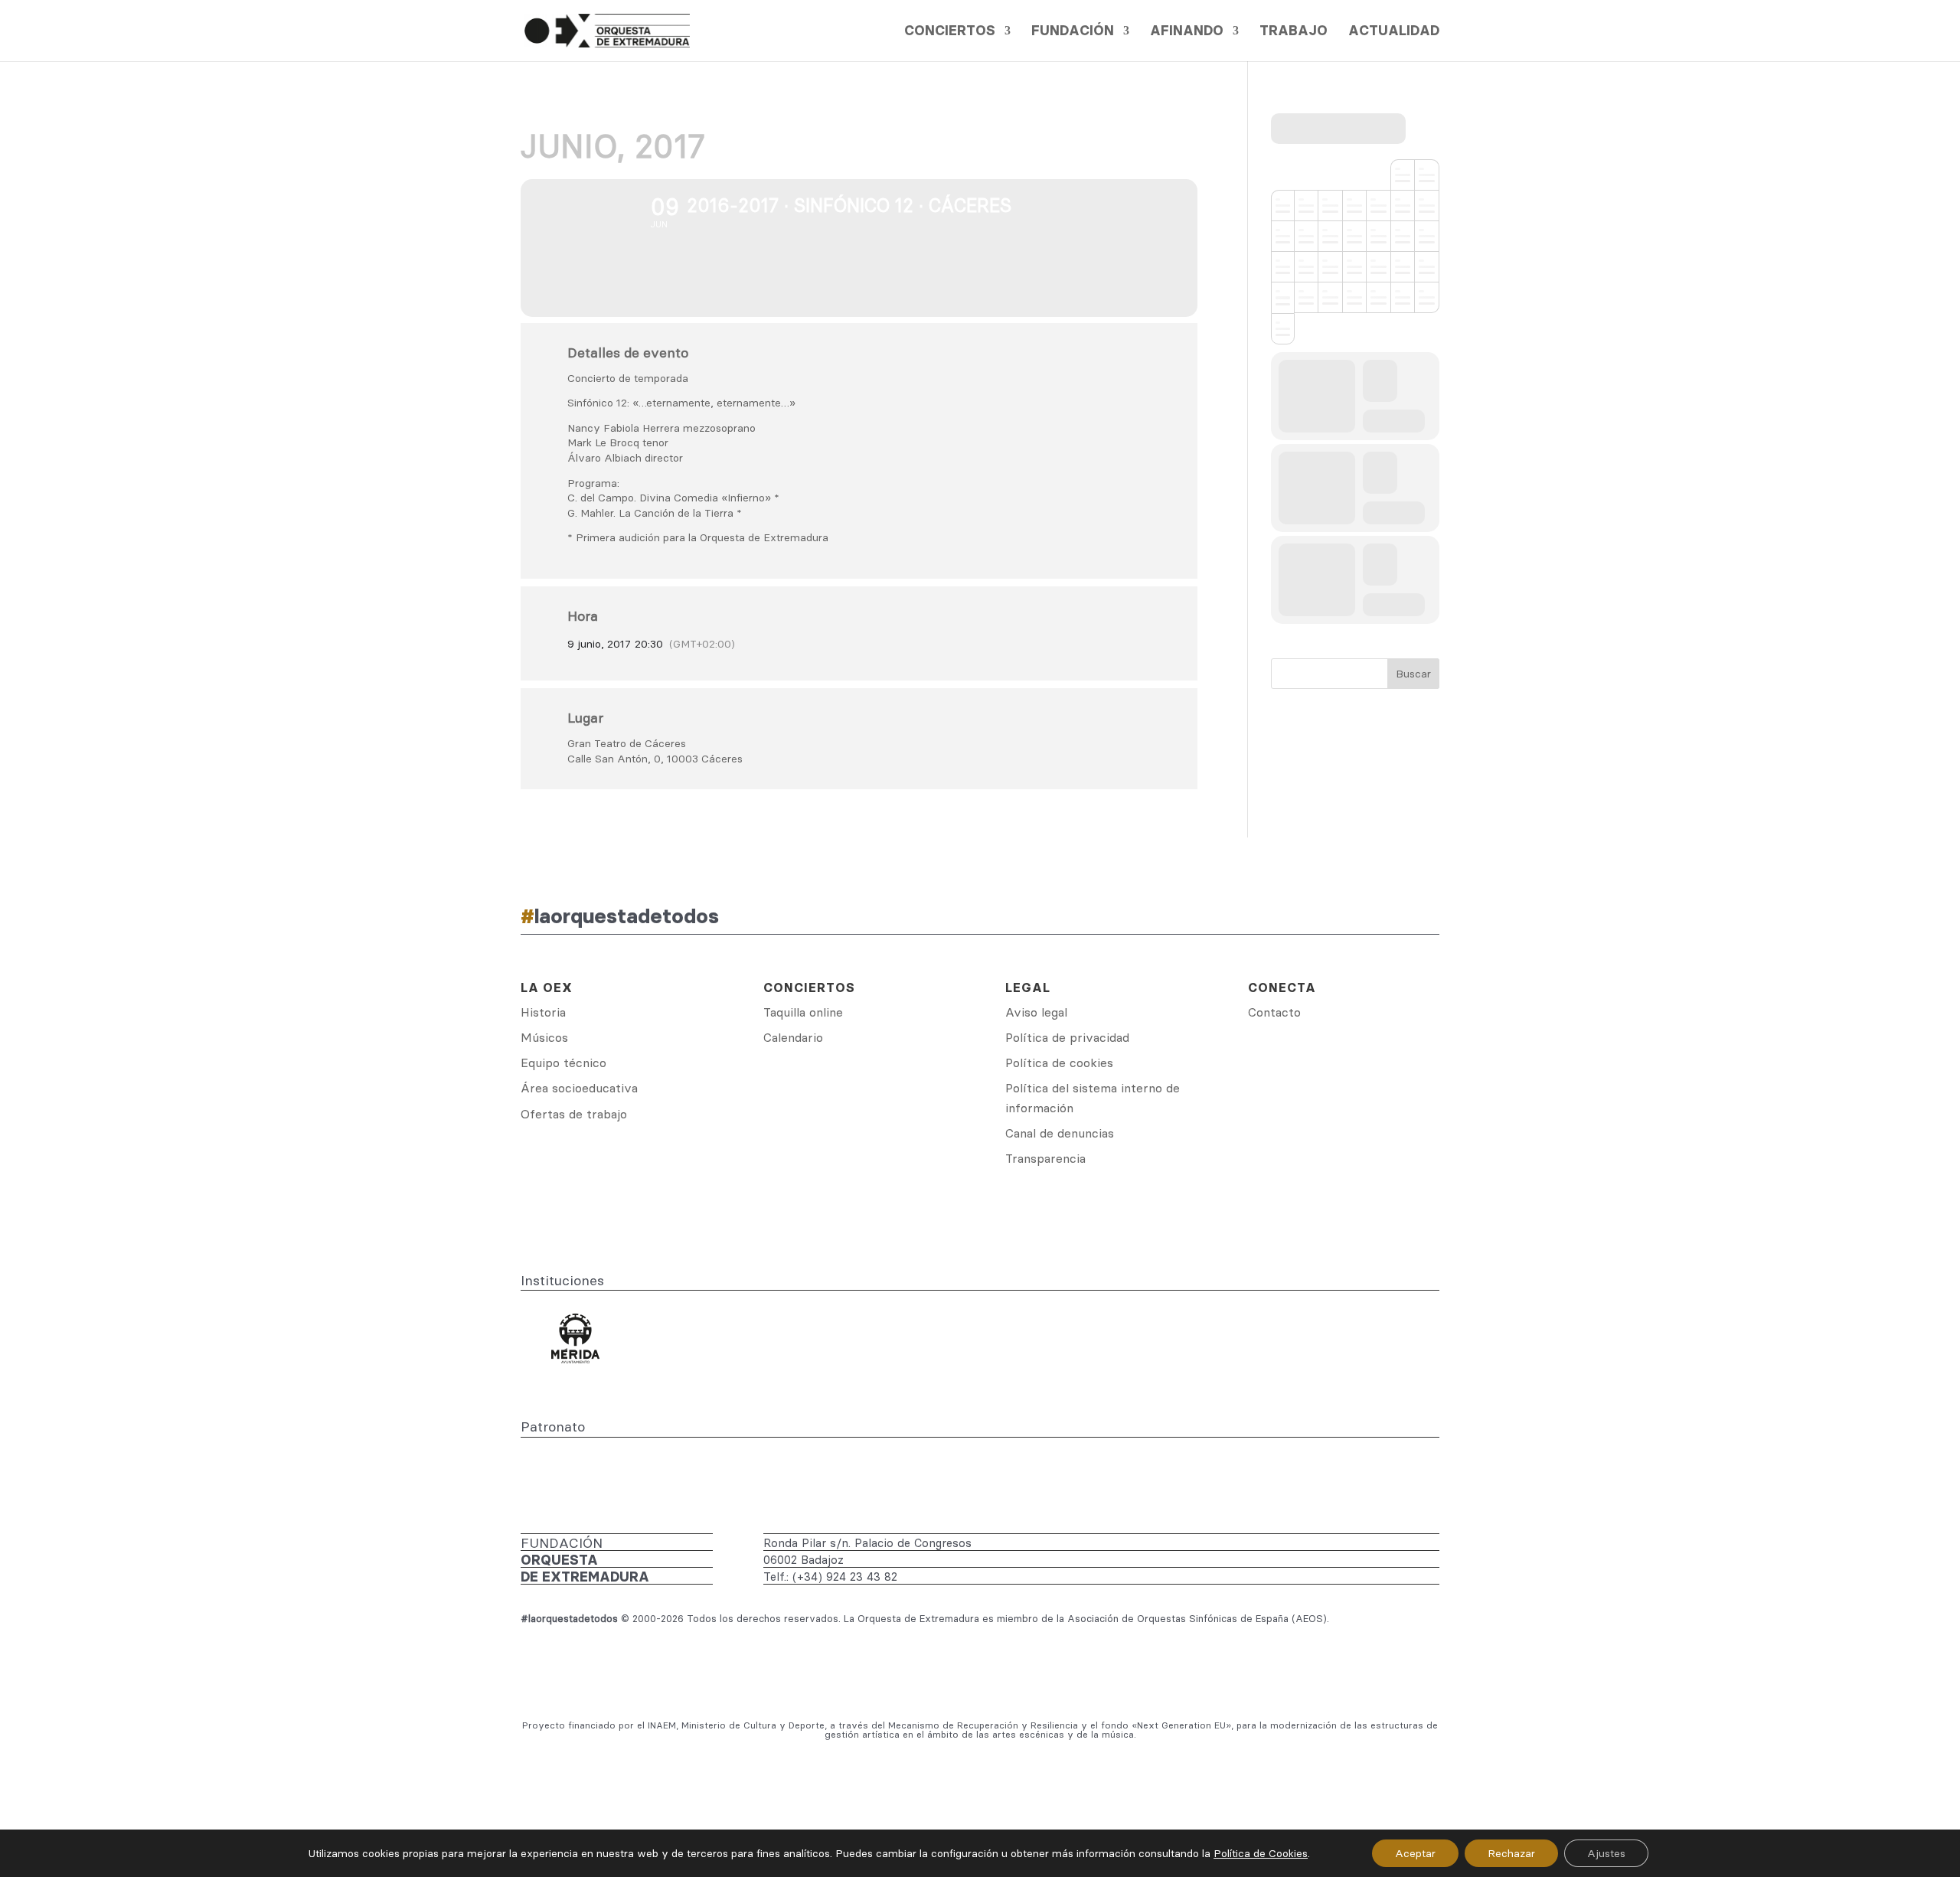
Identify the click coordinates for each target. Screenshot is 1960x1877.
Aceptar (1415, 1853)
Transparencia (1045, 1158)
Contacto (1274, 1012)
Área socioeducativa (579, 1088)
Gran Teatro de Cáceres (627, 743)
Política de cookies (1059, 1063)
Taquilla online (803, 1012)
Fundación (1073, 32)
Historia (543, 1012)
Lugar (585, 718)
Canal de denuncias (1060, 1133)
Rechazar (1511, 1853)
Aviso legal (1036, 1012)
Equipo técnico (563, 1063)
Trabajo (1294, 32)
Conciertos (950, 32)
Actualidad (1394, 32)
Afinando (1187, 32)
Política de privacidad (1067, 1037)
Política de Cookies (1261, 1853)
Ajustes (1606, 1853)
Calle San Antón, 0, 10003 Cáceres (655, 759)
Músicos (544, 1037)
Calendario (793, 1037)
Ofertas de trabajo (574, 1114)
